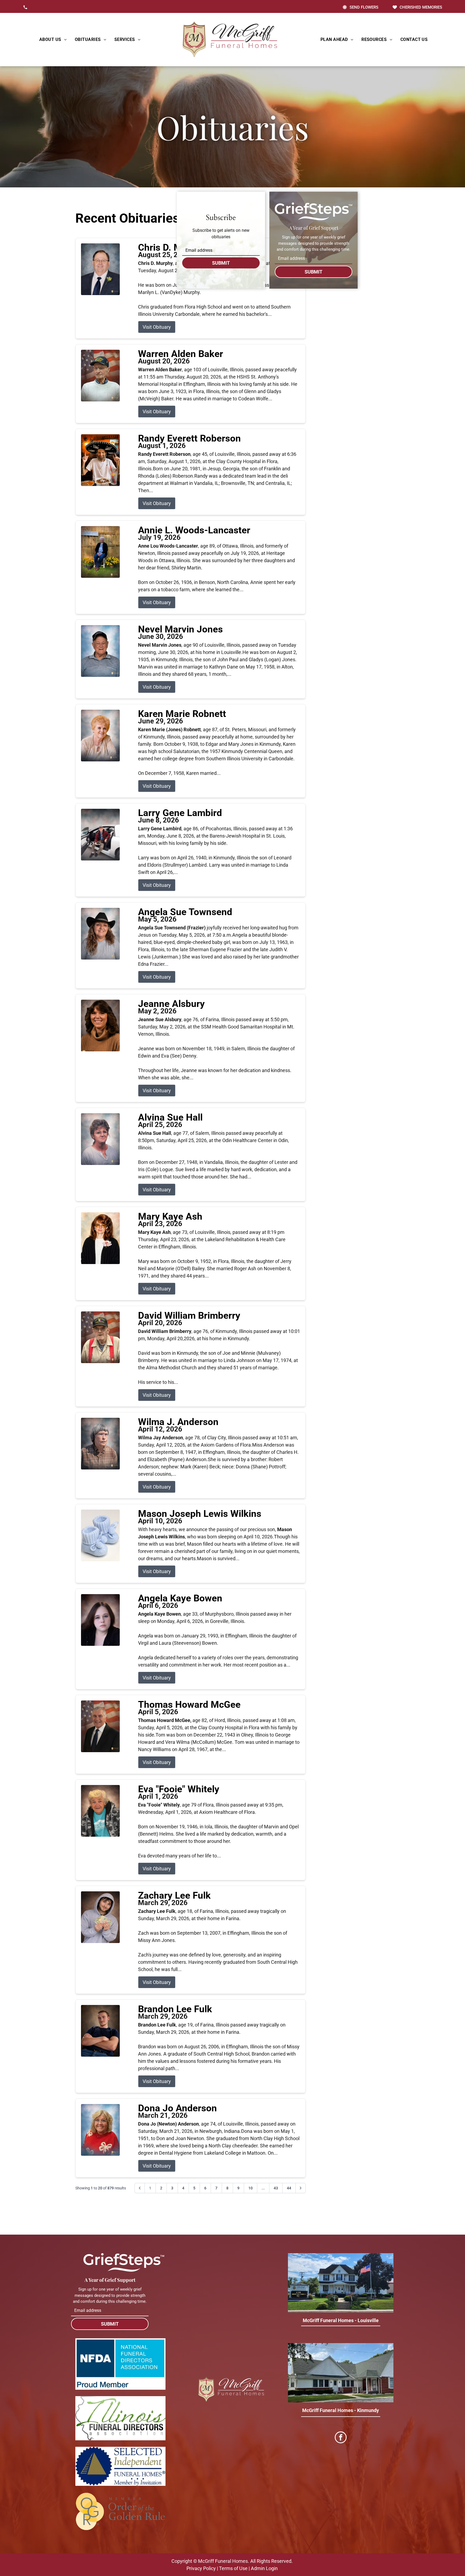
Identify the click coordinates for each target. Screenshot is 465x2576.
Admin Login (264, 2568)
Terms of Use (233, 2568)
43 (276, 2188)
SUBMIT (221, 263)
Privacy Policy (201, 2568)
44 (289, 2188)
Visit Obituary (157, 327)
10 (251, 2188)
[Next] (301, 2188)
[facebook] (341, 2438)
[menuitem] (53, 40)
